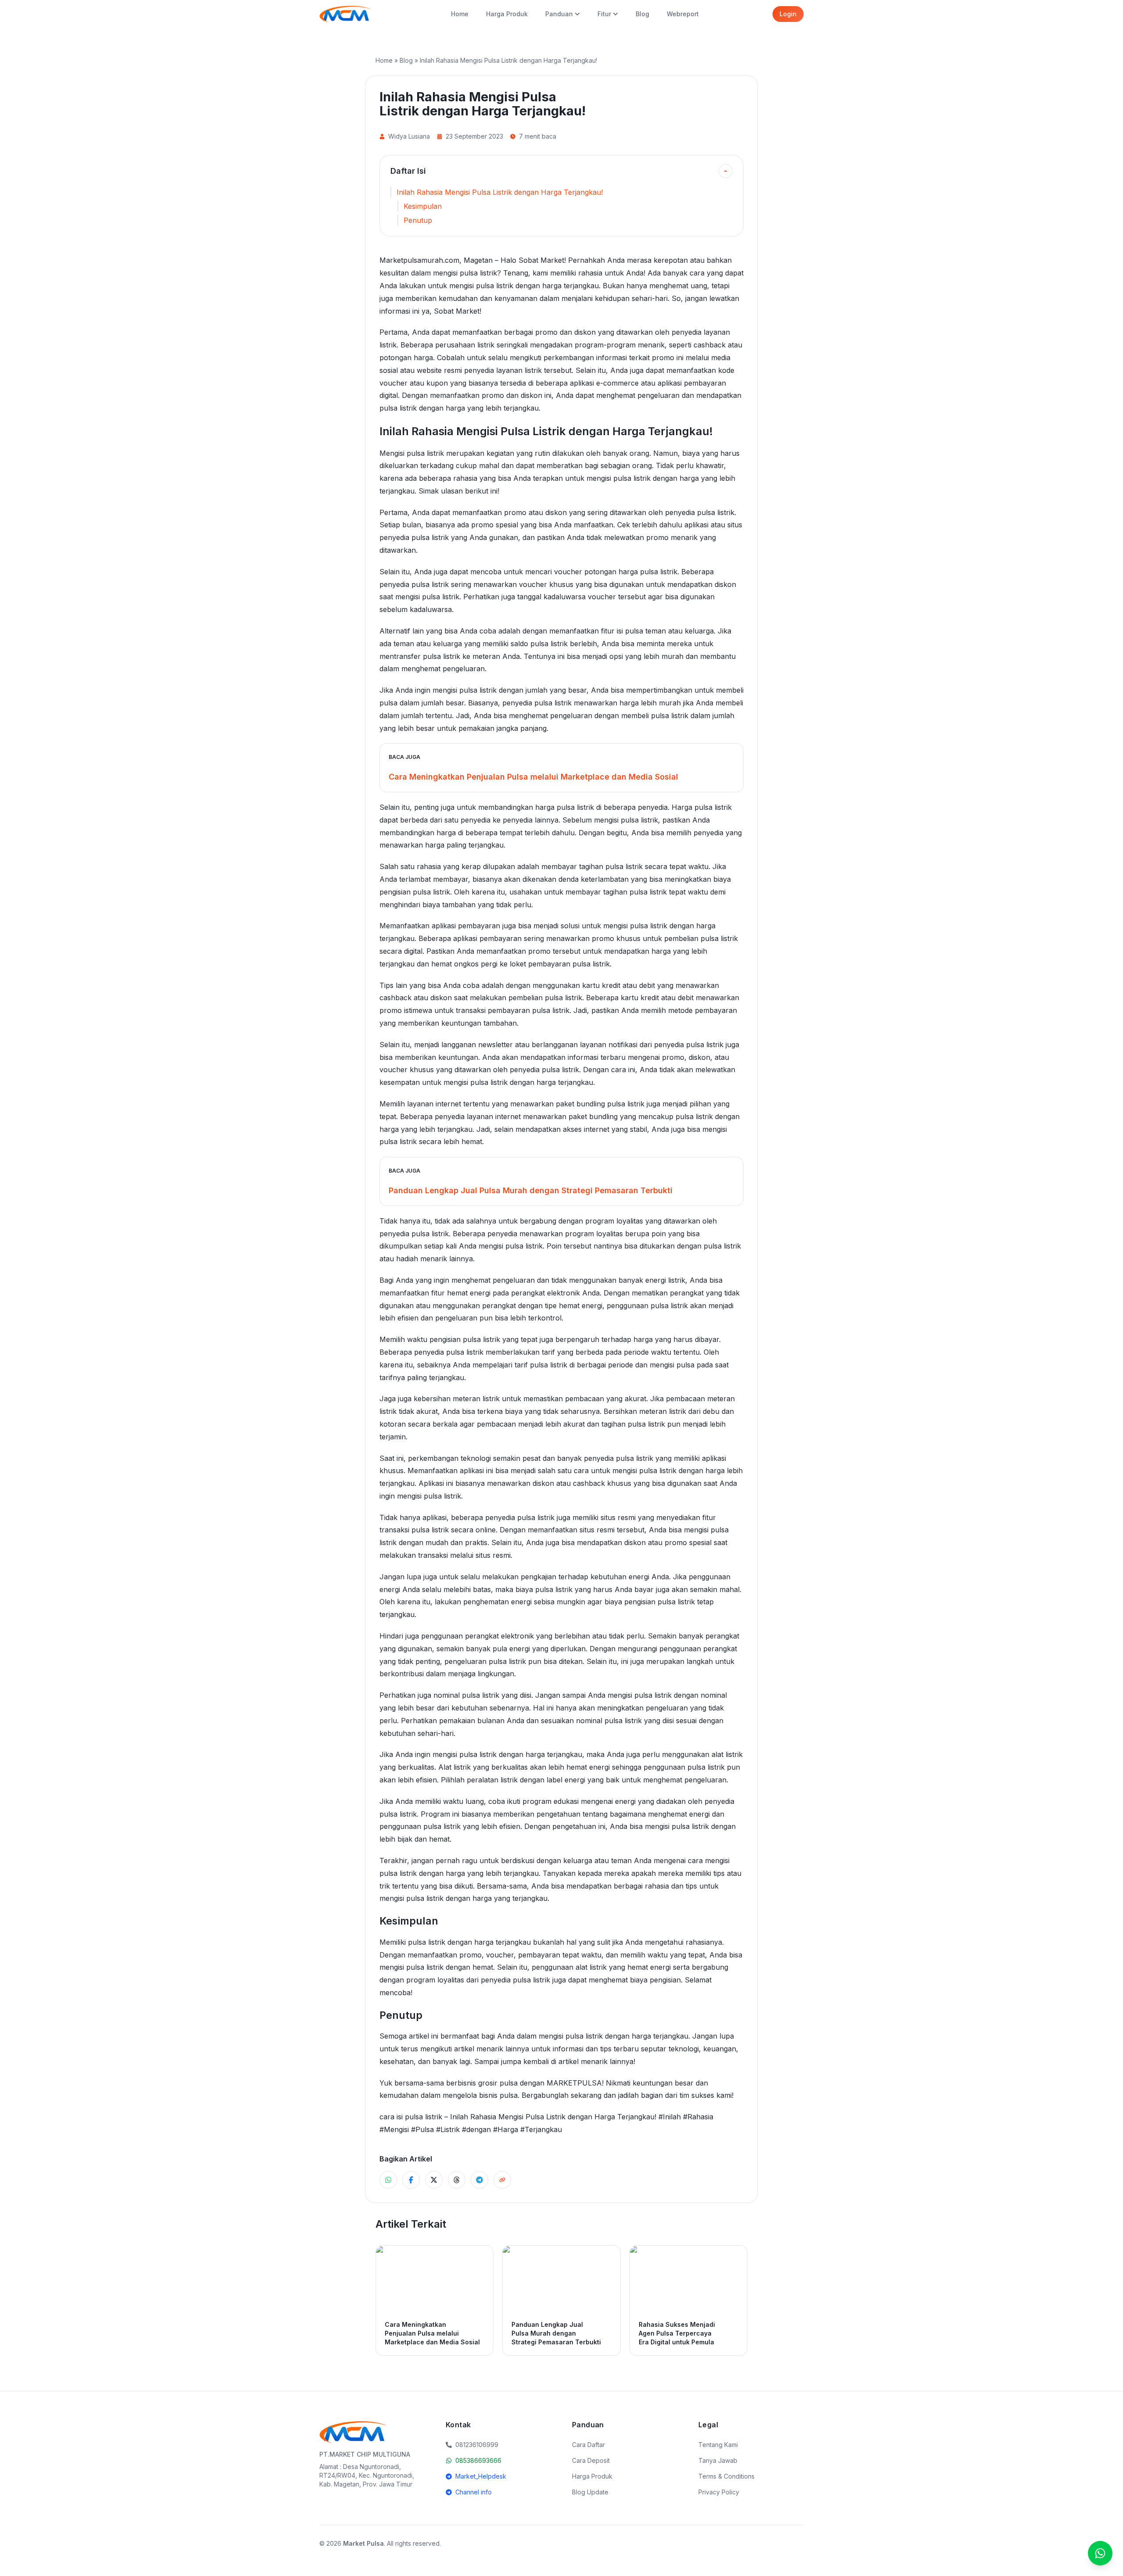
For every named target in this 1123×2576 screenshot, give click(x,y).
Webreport (683, 14)
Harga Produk (507, 14)
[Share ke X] (434, 2180)
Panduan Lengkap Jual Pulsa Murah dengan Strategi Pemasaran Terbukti (531, 1190)
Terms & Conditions (726, 2476)
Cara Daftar (588, 2445)
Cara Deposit (591, 2460)
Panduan (559, 14)
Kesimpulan (423, 206)
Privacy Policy (719, 2492)
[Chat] (1100, 2553)
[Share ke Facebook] (411, 2180)
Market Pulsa (363, 2543)
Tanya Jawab (718, 2460)
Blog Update (590, 2492)
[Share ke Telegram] (479, 2180)
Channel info (474, 2492)
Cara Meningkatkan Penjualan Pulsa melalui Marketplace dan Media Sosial (533, 777)
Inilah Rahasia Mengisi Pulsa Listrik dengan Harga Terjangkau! (500, 192)
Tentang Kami (718, 2445)
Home (460, 14)
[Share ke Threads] (457, 2180)
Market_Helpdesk (481, 2476)
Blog (642, 14)
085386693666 (478, 2460)
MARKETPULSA (574, 2083)
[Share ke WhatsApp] (388, 2180)
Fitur (604, 14)
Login (788, 14)
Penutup (418, 220)
